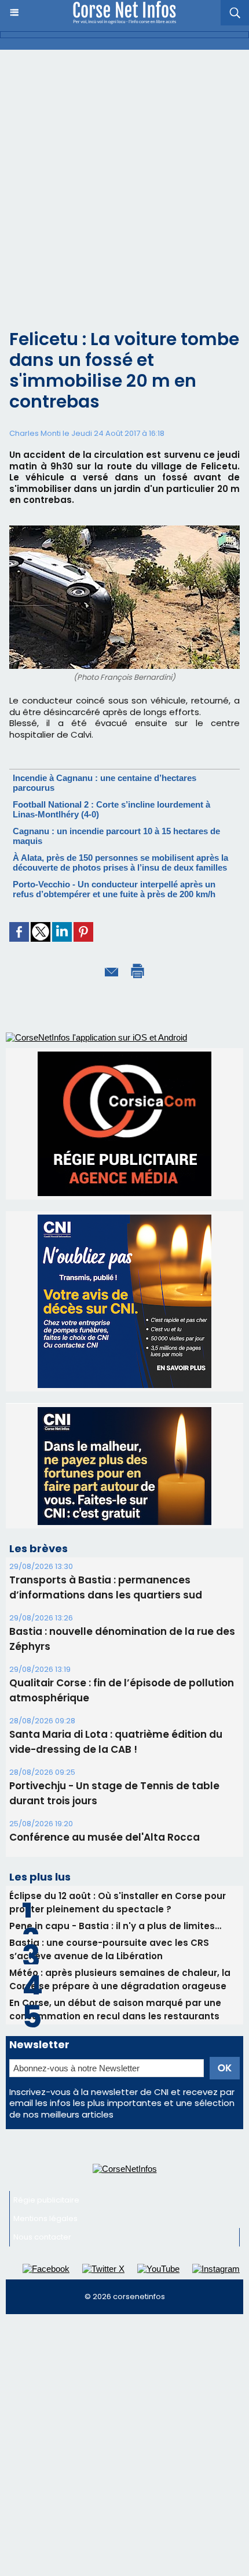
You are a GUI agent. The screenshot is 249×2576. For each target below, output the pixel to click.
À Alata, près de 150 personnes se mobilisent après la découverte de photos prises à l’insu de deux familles (120, 863)
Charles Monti (35, 433)
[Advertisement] (124, 180)
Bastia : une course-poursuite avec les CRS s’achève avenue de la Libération (109, 1949)
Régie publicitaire (46, 2200)
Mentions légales (45, 2218)
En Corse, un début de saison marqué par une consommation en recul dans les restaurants (115, 2009)
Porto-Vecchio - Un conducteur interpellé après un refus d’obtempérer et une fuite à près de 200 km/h (114, 889)
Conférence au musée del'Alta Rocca (105, 1837)
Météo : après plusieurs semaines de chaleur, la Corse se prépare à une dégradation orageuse (120, 1979)
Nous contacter (42, 2237)
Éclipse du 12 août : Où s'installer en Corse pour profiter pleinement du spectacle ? (118, 1903)
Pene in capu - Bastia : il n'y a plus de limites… (115, 1926)
